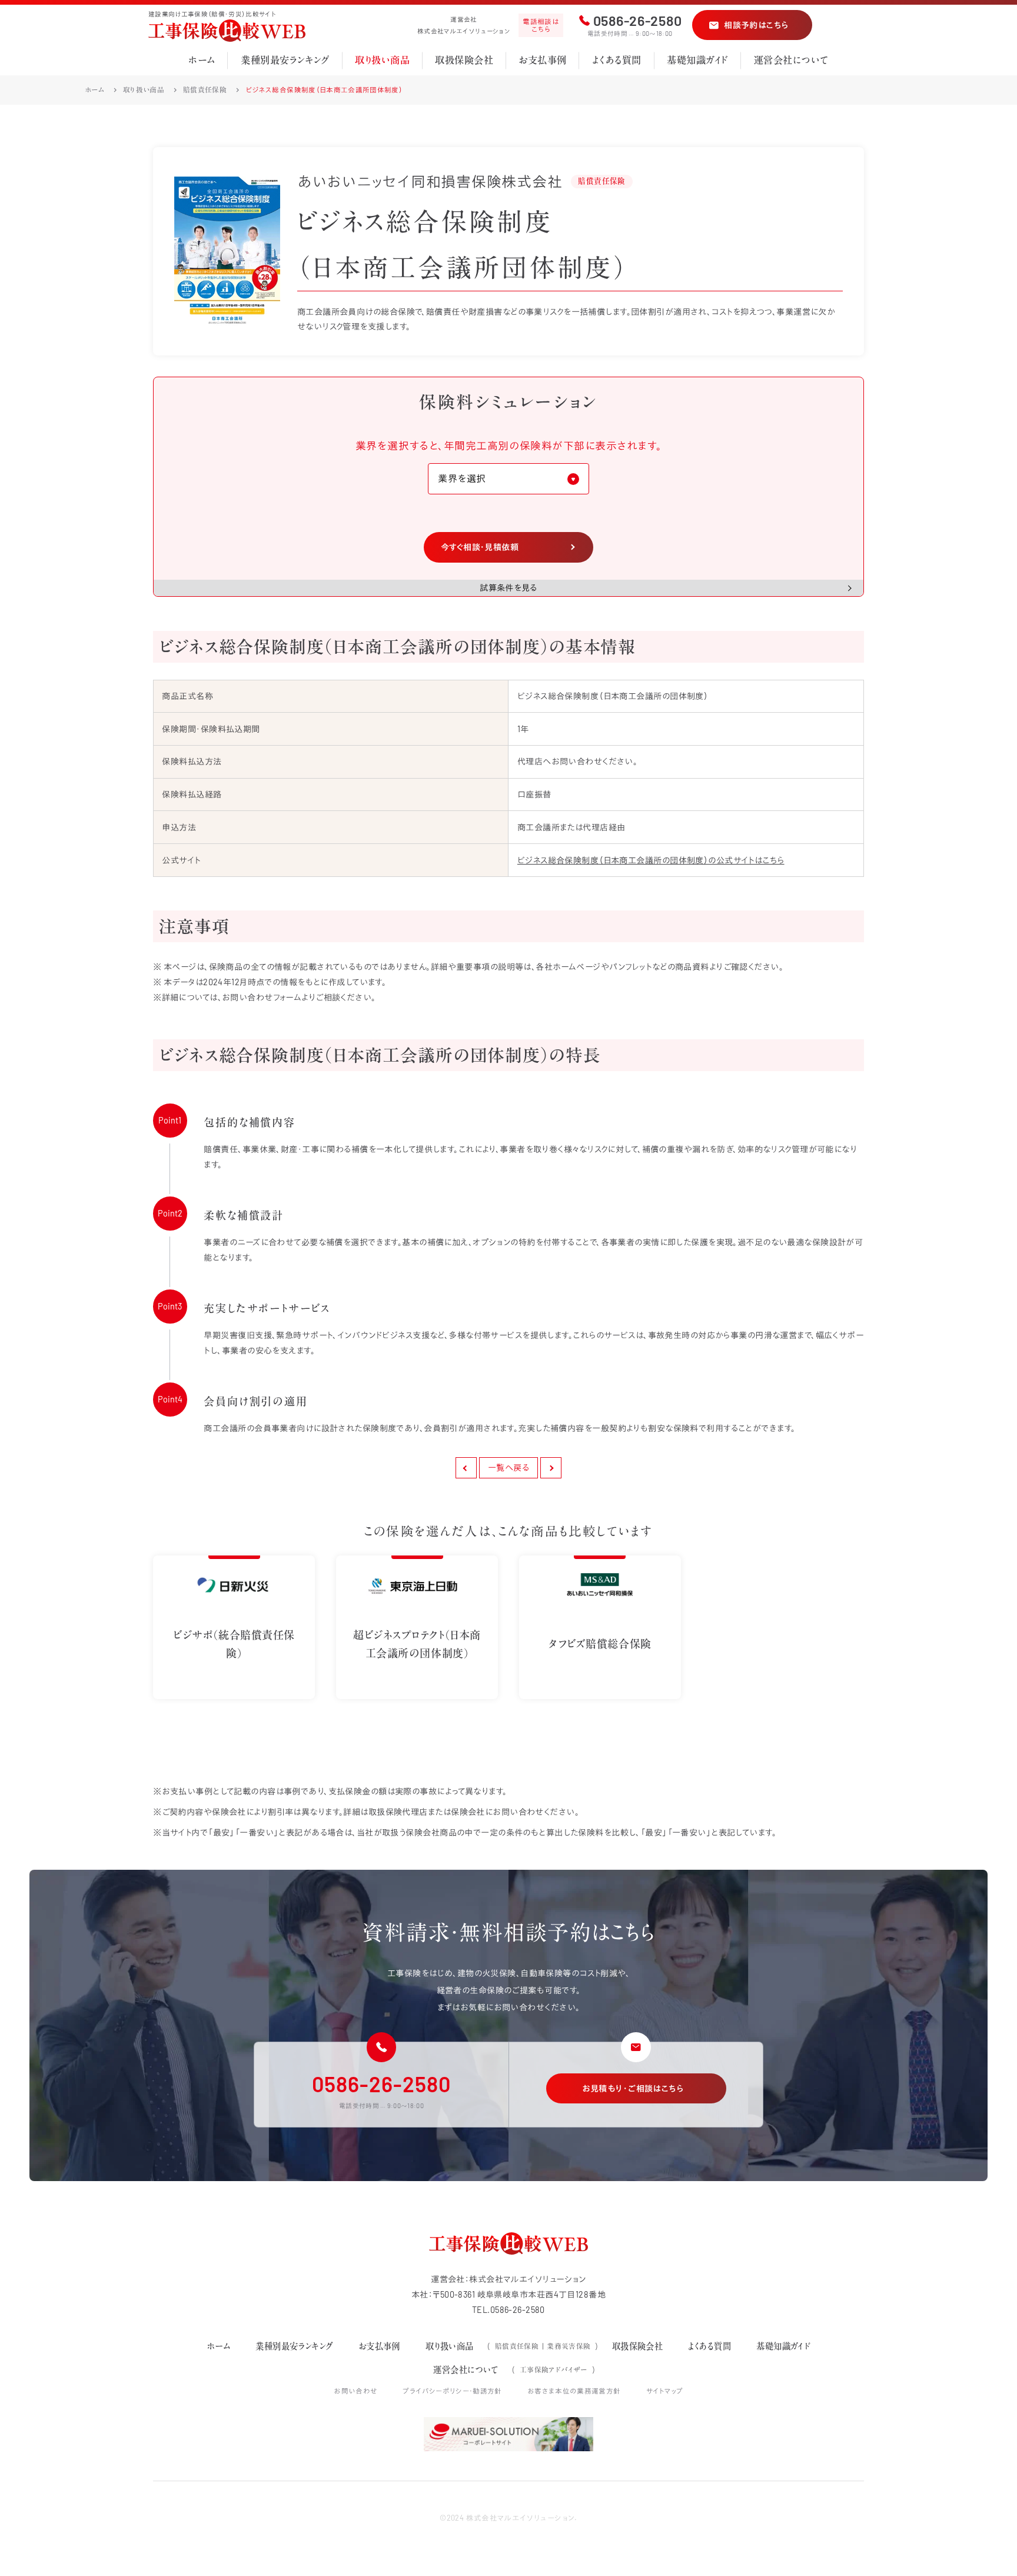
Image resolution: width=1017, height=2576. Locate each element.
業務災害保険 (569, 2346)
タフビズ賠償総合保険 (600, 1644)
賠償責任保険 (205, 90)
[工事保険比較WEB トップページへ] (227, 31)
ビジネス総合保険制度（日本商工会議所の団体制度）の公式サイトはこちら (651, 860)
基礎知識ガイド (697, 60)
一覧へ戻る (508, 1468)
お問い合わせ (355, 2391)
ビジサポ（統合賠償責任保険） (234, 1644)
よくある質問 (617, 60)
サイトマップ (665, 2391)
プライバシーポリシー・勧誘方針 (452, 2391)
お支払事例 (542, 60)
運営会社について (791, 60)
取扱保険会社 (464, 60)
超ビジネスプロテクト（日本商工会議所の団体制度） (417, 1644)
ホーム (202, 60)
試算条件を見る (508, 588)
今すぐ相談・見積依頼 (480, 547)
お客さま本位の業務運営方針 (574, 2391)
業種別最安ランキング (285, 60)
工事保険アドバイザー (554, 2370)
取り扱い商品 (382, 60)
